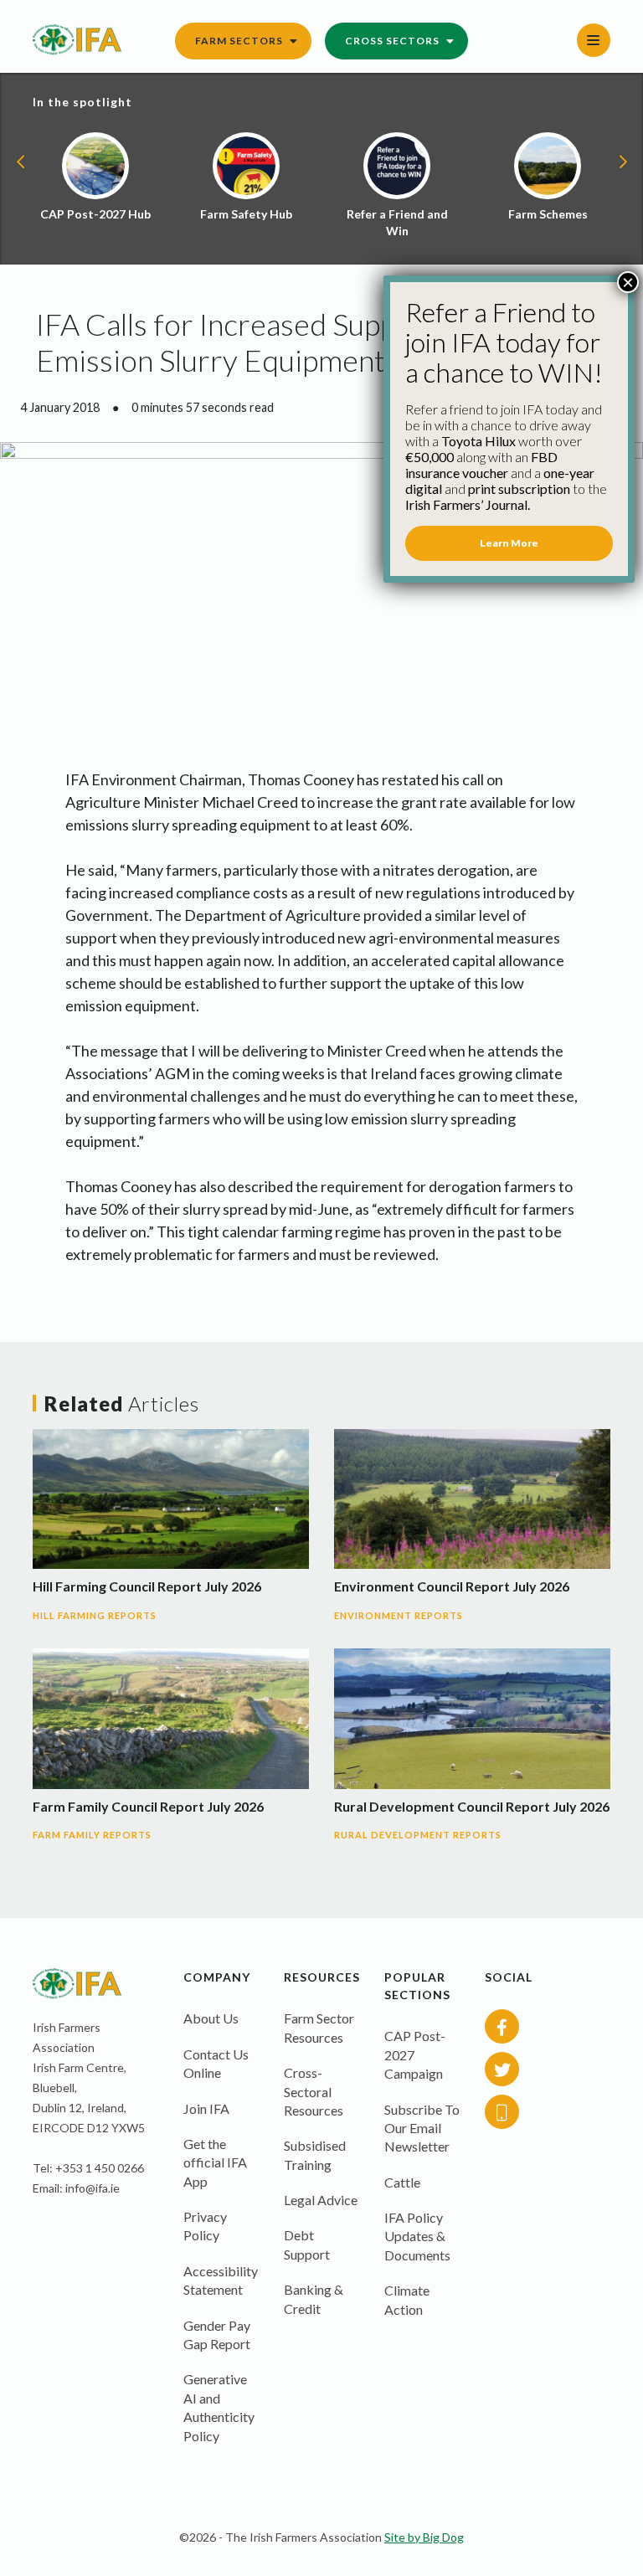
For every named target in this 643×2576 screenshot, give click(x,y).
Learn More (509, 543)
